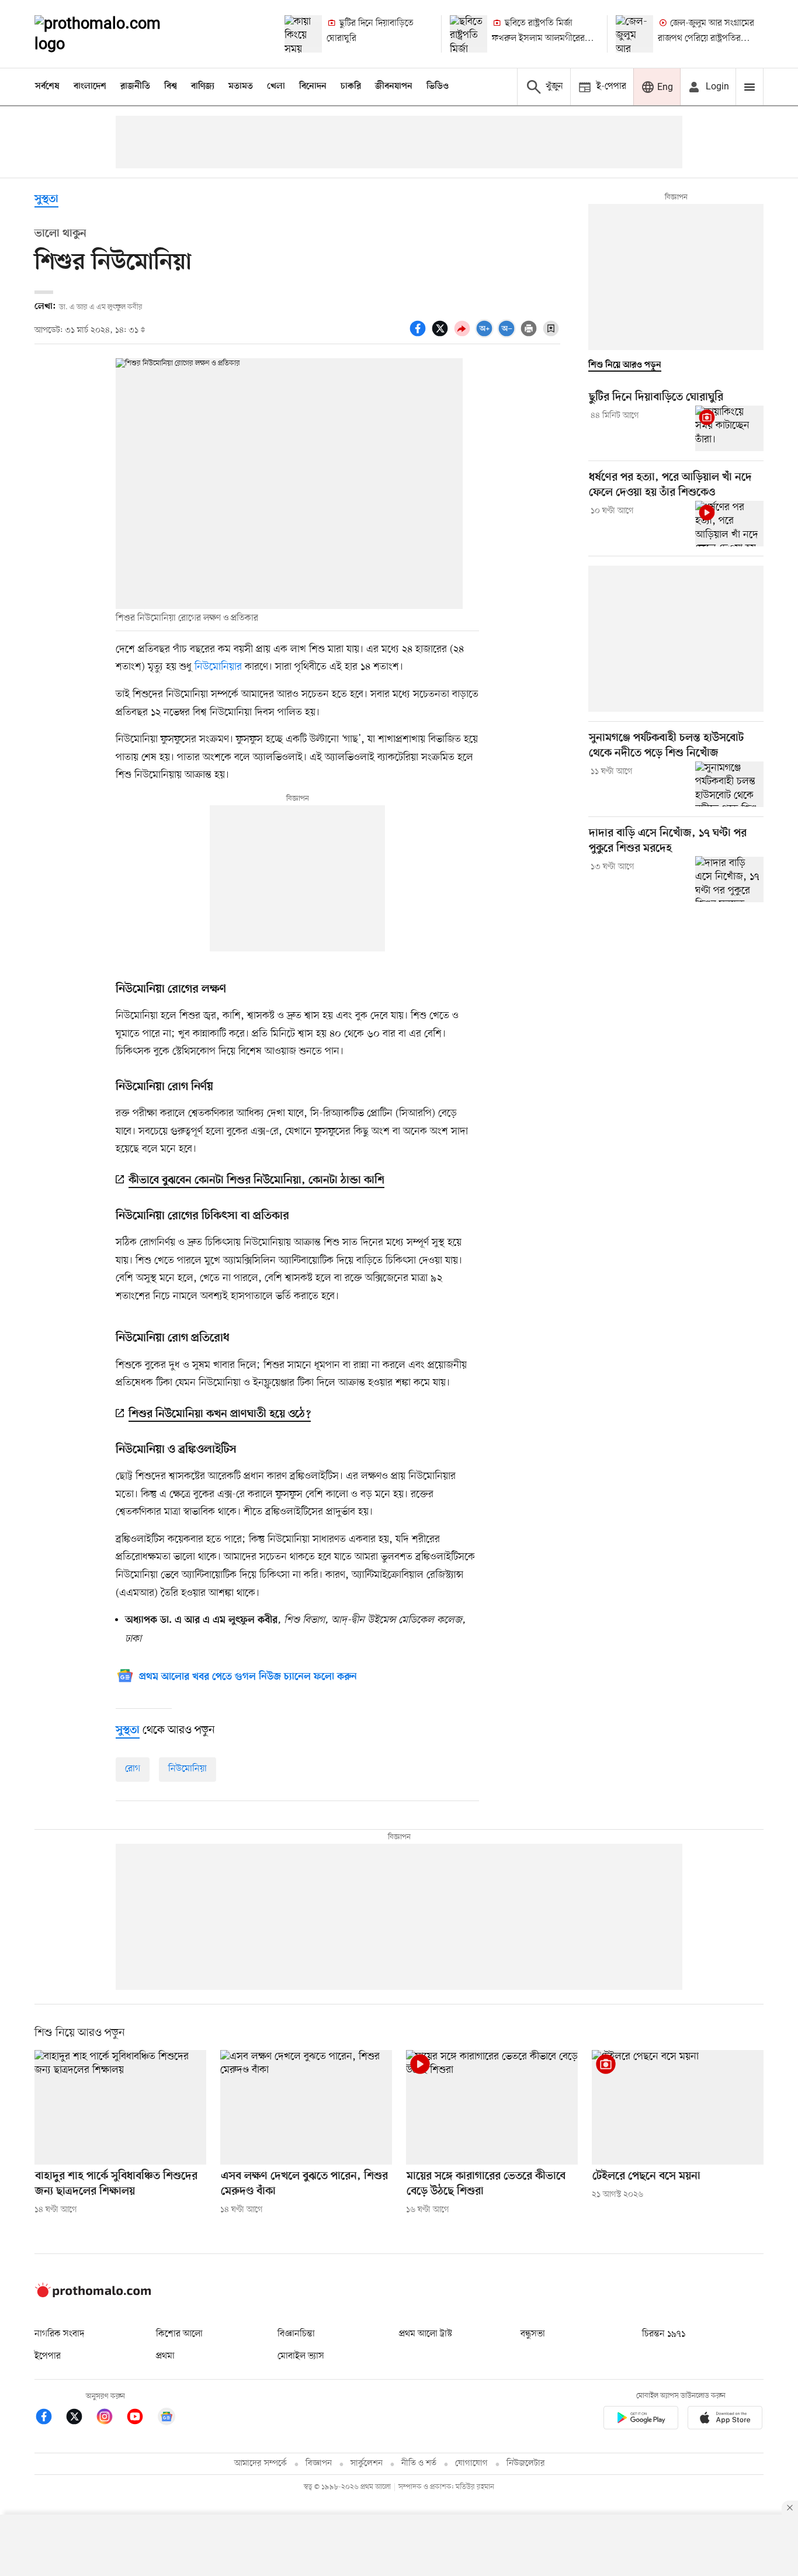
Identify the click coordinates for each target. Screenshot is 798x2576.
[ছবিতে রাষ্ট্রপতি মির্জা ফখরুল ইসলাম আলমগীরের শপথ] (469, 34)
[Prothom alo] (113, 34)
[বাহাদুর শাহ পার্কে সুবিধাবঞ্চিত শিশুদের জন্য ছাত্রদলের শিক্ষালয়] (120, 2107)
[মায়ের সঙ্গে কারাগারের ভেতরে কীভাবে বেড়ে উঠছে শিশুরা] (492, 2107)
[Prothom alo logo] (93, 2295)
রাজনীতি (135, 86)
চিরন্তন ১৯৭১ (664, 2334)
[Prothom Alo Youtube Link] (141, 2419)
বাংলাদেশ (90, 86)
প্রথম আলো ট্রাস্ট (426, 2334)
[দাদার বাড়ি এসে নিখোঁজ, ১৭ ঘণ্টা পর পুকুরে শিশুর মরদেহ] (729, 879)
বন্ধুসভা (533, 2334)
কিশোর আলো (179, 2334)
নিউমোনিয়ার (218, 667)
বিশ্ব (171, 86)
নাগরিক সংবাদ (59, 2334)
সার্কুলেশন (367, 2464)
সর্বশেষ (47, 86)
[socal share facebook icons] (419, 335)
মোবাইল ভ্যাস (301, 2356)
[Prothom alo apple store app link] (725, 2420)
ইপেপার (48, 2356)
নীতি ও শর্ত (419, 2464)
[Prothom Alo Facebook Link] (50, 2419)
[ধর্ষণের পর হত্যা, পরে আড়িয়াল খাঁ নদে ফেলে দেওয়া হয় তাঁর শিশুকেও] (729, 524)
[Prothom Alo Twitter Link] (80, 2419)
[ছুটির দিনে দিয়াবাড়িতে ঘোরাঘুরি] (303, 34)
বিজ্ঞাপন (319, 2464)
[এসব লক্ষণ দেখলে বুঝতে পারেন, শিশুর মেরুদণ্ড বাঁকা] (306, 2107)
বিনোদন (313, 86)
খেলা (276, 86)
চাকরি (351, 86)
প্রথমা (165, 2356)
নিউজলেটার (526, 2464)
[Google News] (166, 2419)
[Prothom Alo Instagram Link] (110, 2419)
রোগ (133, 1769)
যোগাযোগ (471, 2464)
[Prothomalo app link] (641, 2420)
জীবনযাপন (394, 86)
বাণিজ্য (203, 86)
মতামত (241, 86)
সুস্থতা (46, 200)
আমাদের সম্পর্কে (261, 2464)
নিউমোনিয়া (188, 1769)
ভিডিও (438, 86)
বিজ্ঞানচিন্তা (296, 2334)
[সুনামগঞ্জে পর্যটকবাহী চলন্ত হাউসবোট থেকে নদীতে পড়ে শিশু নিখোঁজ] (729, 784)
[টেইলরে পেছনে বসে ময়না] (678, 2107)
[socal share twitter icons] (442, 335)
